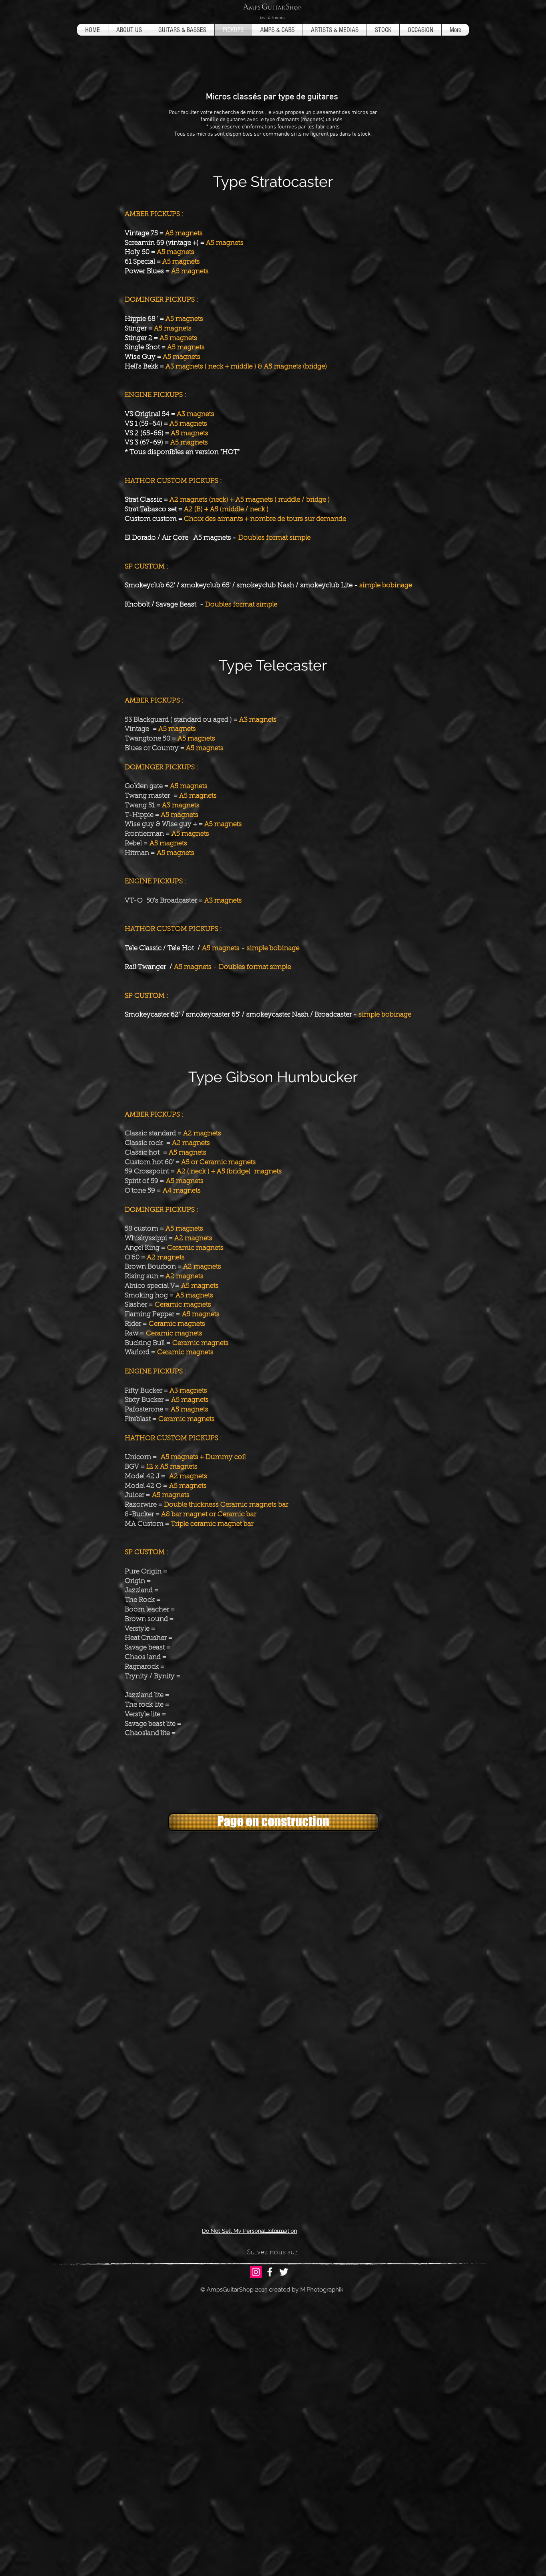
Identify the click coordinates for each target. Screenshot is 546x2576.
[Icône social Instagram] (256, 2272)
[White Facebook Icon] (270, 2272)
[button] (273, 1822)
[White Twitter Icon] (284, 2272)
